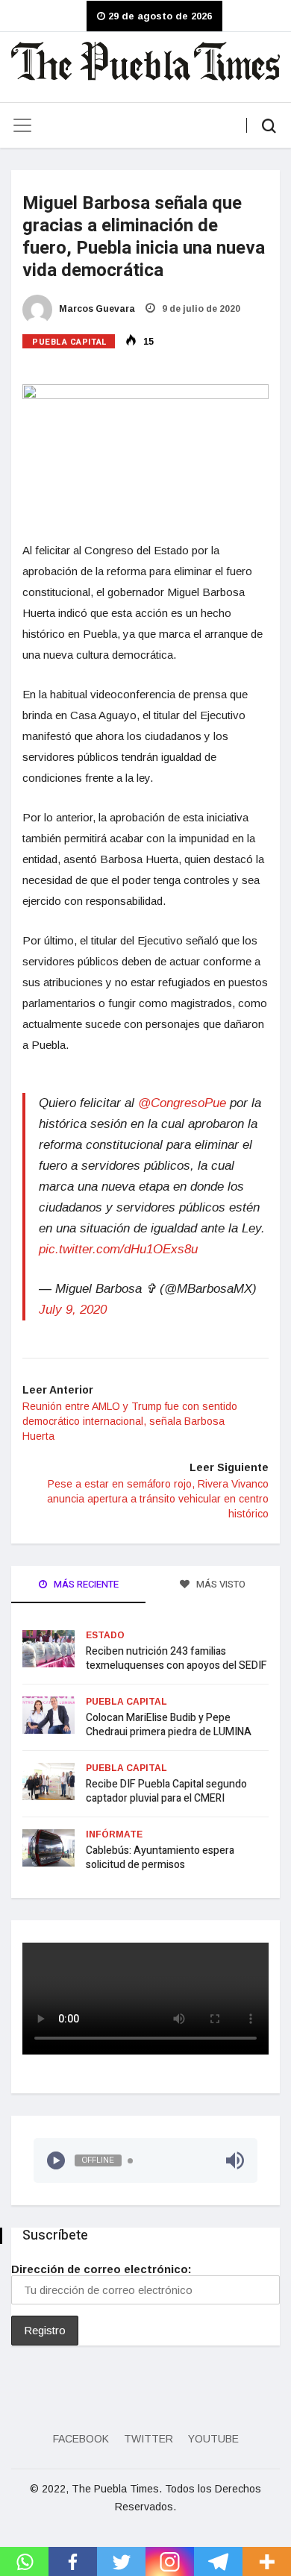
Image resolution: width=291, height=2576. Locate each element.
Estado (105, 1635)
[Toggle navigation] (22, 125)
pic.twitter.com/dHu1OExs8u (118, 1249)
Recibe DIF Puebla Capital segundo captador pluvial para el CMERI (166, 1791)
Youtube (213, 2439)
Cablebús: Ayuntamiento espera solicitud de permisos (160, 1858)
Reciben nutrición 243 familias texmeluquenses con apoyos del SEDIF (176, 1658)
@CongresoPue (182, 1103)
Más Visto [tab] (220, 1584)
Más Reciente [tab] (85, 1584)
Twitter (148, 2439)
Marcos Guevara (96, 309)
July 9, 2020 (73, 1310)
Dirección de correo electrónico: (101, 2269)
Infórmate (114, 1834)
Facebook (81, 2439)
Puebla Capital (70, 342)
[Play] (56, 2160)
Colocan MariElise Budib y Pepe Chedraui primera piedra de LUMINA (169, 1725)
